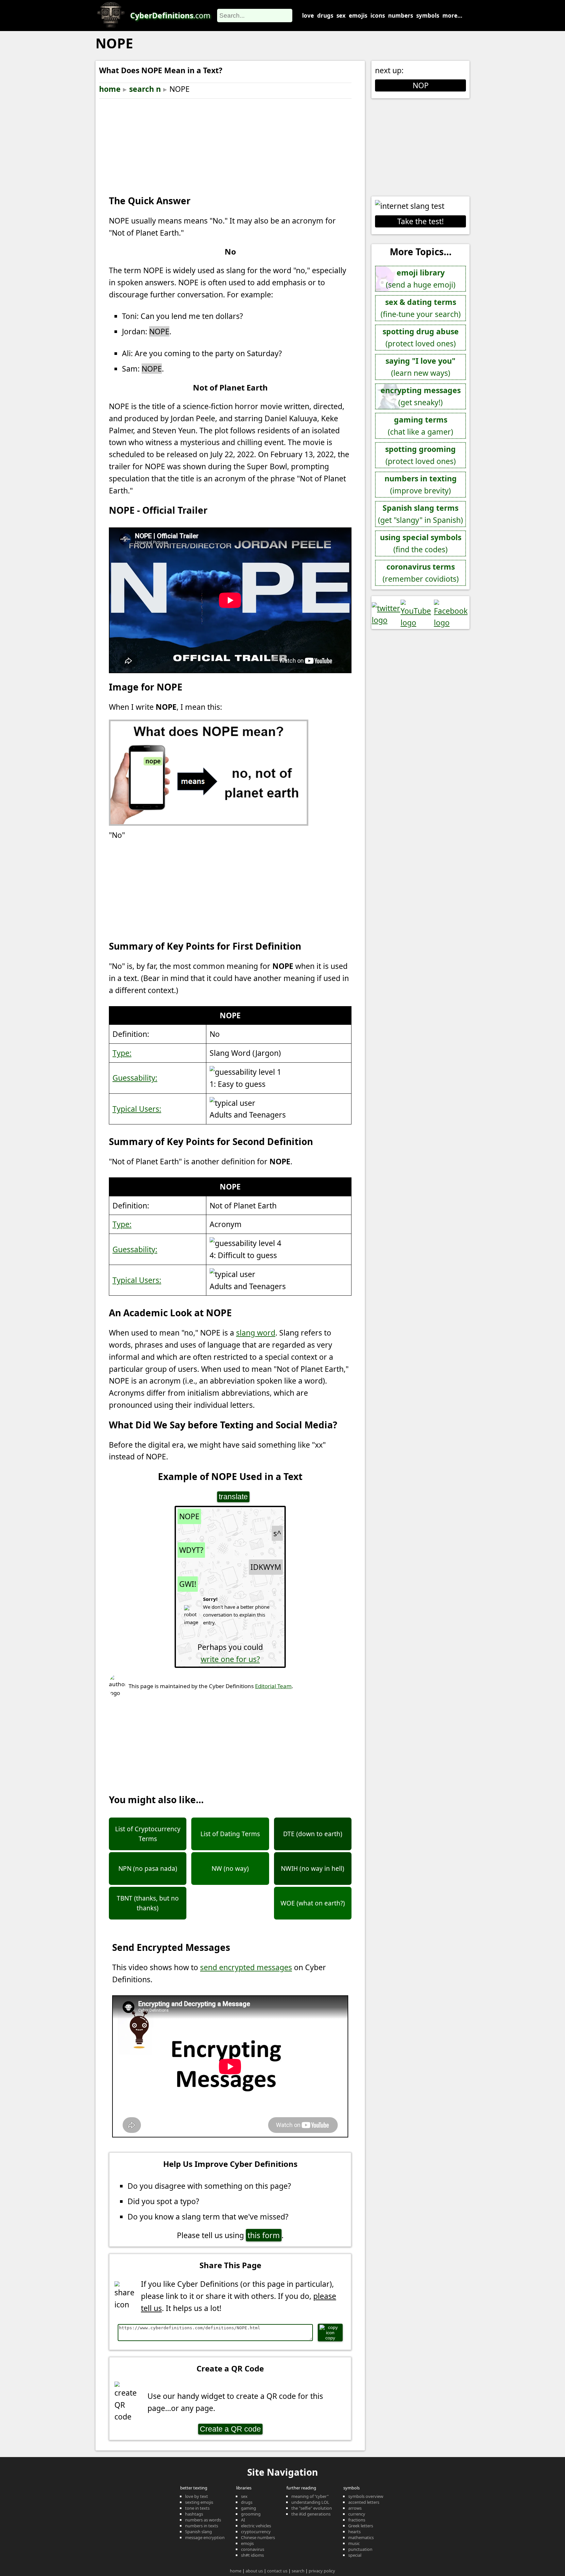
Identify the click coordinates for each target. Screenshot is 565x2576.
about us (254, 2571)
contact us (277, 2571)
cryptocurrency (256, 2532)
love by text (197, 2496)
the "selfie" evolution (312, 2508)
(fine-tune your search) (421, 308)
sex (341, 16)
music (354, 2543)
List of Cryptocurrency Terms (148, 1834)
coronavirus (253, 2549)
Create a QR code (230, 2429)
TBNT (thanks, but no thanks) (148, 1903)
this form (264, 2235)
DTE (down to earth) (313, 1834)
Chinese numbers (258, 2537)
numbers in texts (202, 2526)
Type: (122, 1053)
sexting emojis (199, 2502)
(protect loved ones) (421, 337)
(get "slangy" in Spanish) (420, 514)
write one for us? (230, 1659)
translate (233, 1497)
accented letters (364, 2502)
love (308, 16)
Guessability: (135, 1078)
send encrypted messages (246, 1967)
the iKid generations (311, 2514)
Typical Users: (137, 1109)
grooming (251, 2514)
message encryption (205, 2537)
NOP (421, 85)
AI (243, 2520)
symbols (428, 16)
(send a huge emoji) (421, 279)
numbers (401, 16)
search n (145, 89)
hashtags (194, 2514)
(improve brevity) (421, 484)
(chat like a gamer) (420, 426)
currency (357, 2514)
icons (378, 16)
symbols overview (366, 2496)
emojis (358, 16)
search (298, 2571)
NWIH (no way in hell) (313, 1869)
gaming (248, 2508)
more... (452, 16)
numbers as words (203, 2520)
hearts (354, 2532)
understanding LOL (310, 2502)
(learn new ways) (420, 367)
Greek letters (361, 2526)
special (355, 2555)
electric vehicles (256, 2526)
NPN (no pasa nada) (148, 1869)
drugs (325, 16)
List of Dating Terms (230, 1834)
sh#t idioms (252, 2555)
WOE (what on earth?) (313, 1903)
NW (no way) (230, 1869)
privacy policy (322, 2571)
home (110, 89)
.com (170, 15)
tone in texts (197, 2508)
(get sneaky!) (421, 396)
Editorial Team (273, 1686)
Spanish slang (198, 2532)
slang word (256, 1333)
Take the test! (420, 221)
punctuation (360, 2549)
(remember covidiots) (421, 573)
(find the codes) (421, 543)
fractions (357, 2520)
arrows (355, 2508)
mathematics (361, 2537)
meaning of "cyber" (310, 2496)
